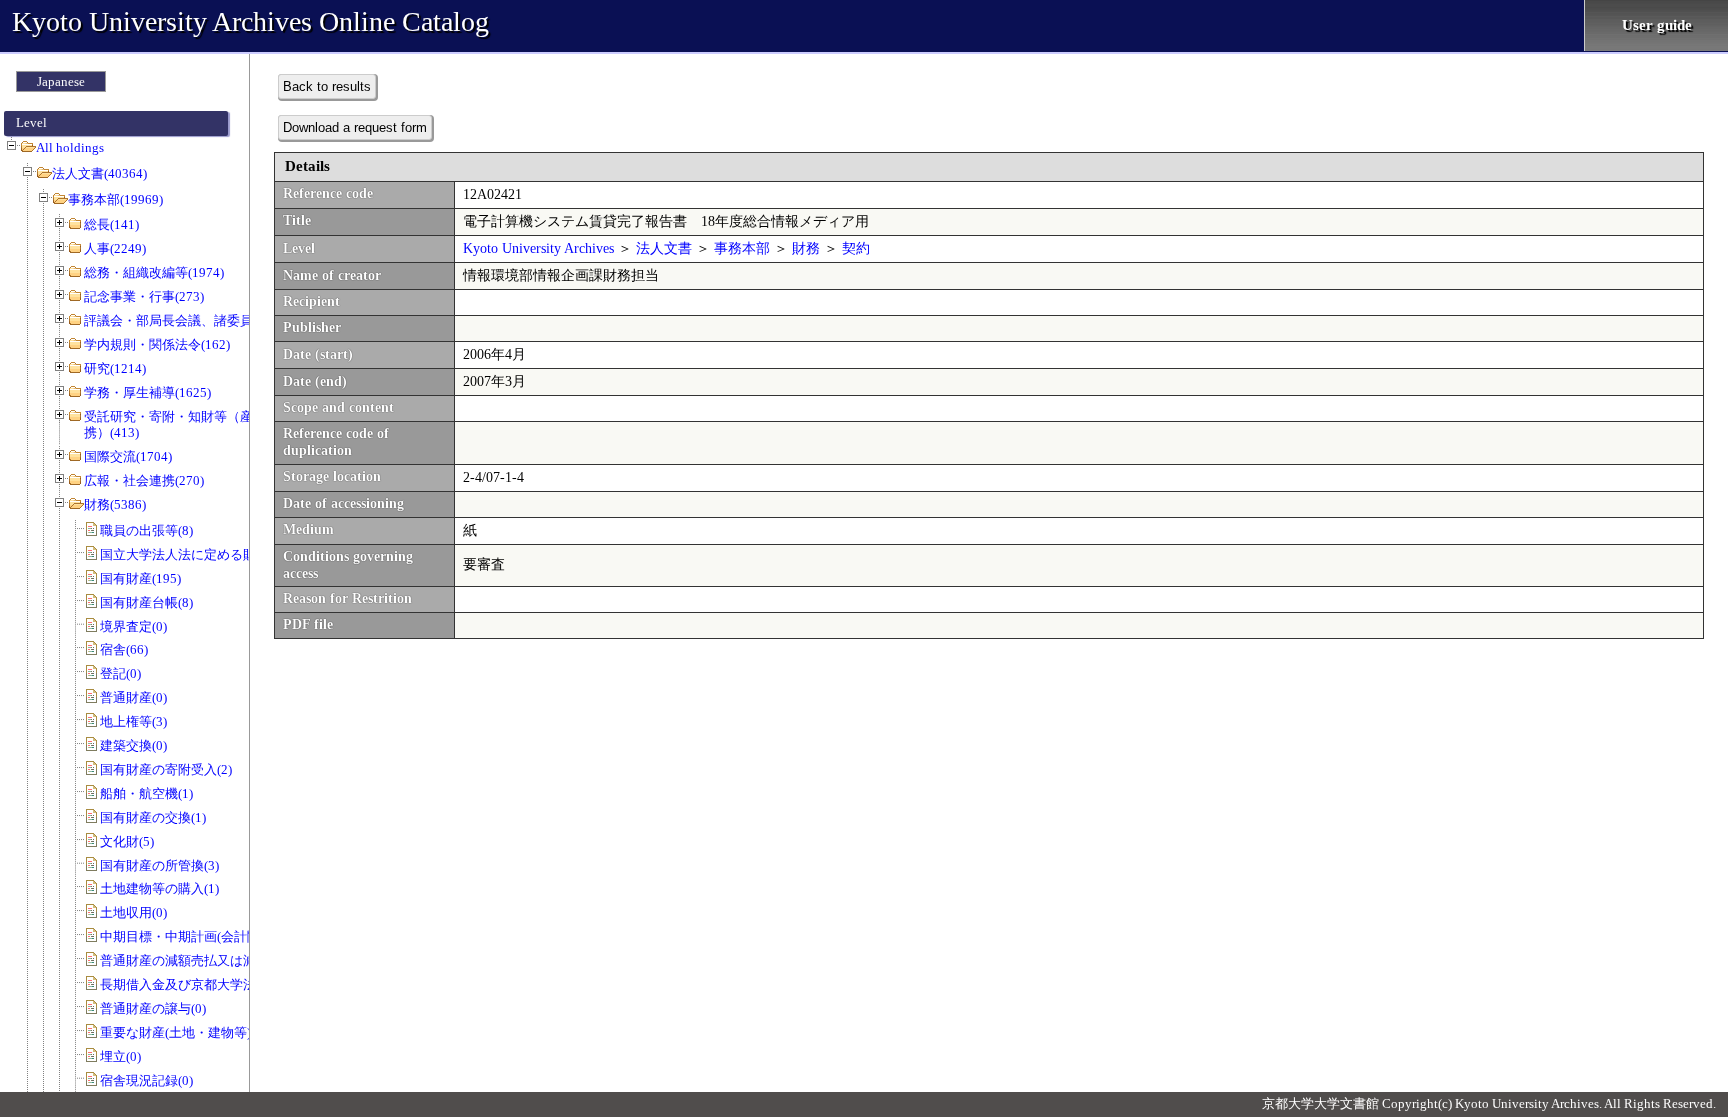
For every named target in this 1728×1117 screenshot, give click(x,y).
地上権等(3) (133, 721)
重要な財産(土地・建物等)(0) (183, 1032)
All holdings (70, 147)
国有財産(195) (140, 578)
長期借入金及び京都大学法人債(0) (198, 984)
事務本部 (742, 248)
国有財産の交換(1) (153, 817)
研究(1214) (115, 368)
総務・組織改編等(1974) (154, 272)
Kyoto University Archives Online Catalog (250, 21)
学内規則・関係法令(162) (157, 344)
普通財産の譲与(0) (153, 1008)
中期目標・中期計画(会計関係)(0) (196, 936)
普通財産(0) (133, 697)
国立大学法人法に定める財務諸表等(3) (211, 554)
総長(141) (111, 224)
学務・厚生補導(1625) (147, 392)
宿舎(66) (124, 649)
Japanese (61, 81)
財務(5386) (115, 504)
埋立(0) (120, 1056)
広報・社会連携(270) (144, 480)
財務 (806, 248)
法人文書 (664, 248)
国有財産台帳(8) (146, 602)
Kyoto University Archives (538, 248)
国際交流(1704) (128, 456)
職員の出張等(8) (146, 530)
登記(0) (120, 673)
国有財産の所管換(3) (159, 865)
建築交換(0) (133, 745)
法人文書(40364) (99, 173)
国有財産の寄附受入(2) (166, 769)
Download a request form (355, 127)
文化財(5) (127, 841)
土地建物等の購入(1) (159, 888)
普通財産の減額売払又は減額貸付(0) (205, 960)
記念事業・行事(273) (144, 296)
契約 (856, 248)
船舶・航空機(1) (146, 793)
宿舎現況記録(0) (146, 1080)
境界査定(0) (133, 626)
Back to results (327, 86)
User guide (1657, 25)
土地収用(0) (133, 912)
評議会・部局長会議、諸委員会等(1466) (199, 320)
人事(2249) (115, 248)
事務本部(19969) (115, 199)
